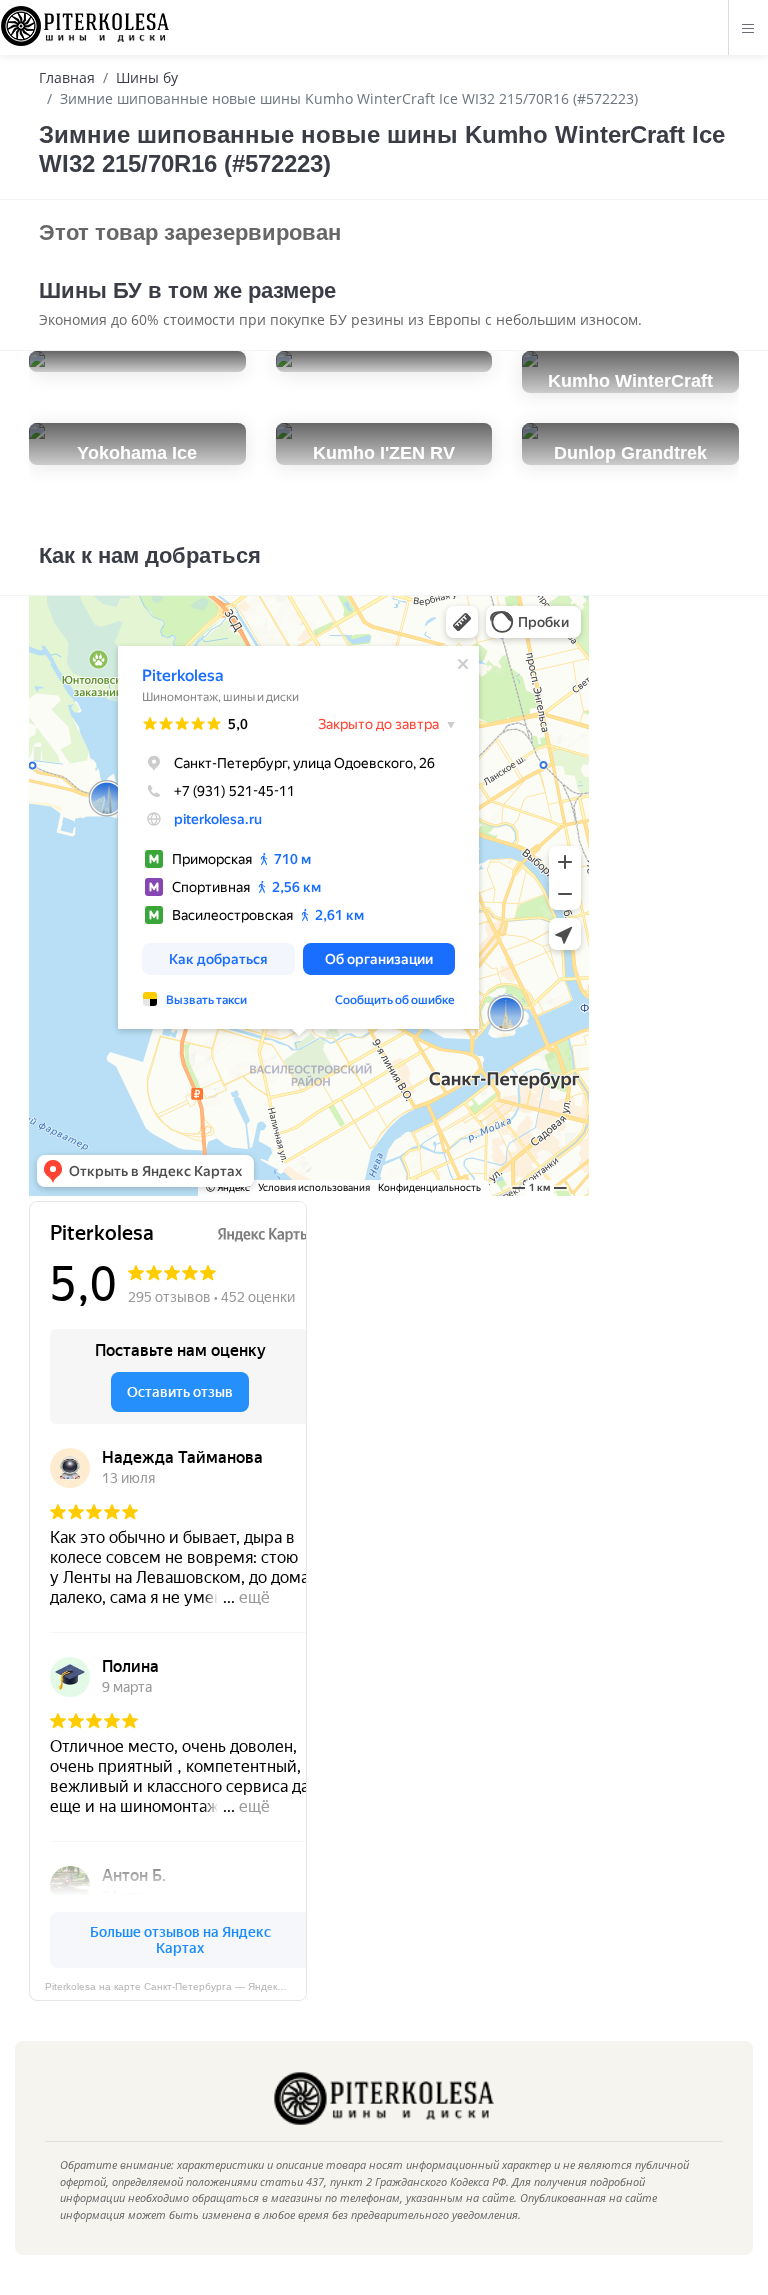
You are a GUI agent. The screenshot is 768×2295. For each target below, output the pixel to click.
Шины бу (147, 77)
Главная (67, 77)
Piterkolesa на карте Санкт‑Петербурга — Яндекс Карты (176, 1986)
